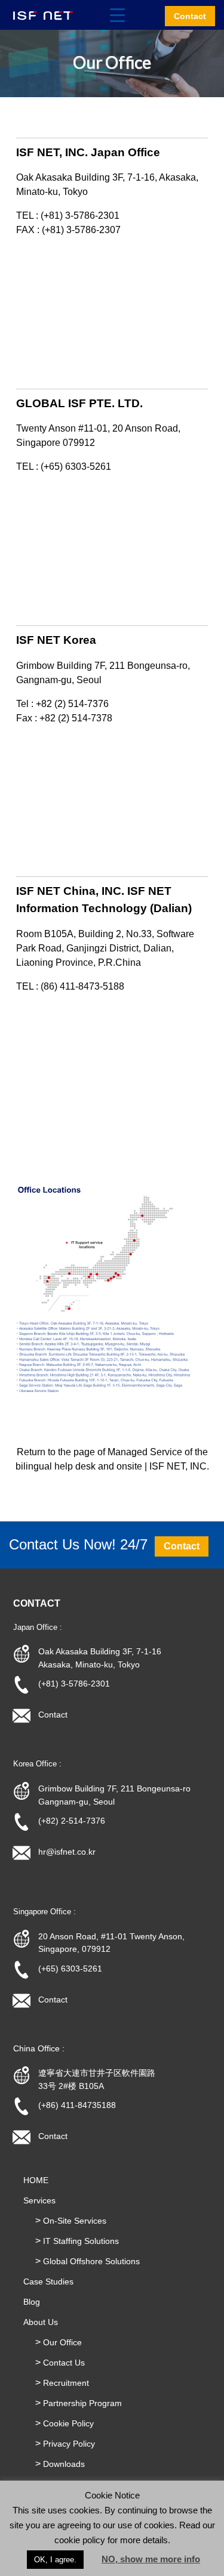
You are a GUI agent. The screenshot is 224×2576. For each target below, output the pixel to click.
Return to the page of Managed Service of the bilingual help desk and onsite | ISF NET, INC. (112, 1459)
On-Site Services (75, 2221)
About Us (41, 2322)
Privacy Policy (69, 2444)
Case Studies (48, 2281)
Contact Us (64, 2363)
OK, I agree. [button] (55, 2560)
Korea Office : (37, 1764)
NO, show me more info (151, 2559)
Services (39, 2200)
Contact (53, 1715)
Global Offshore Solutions (91, 2261)
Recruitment (66, 2383)
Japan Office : (38, 1627)
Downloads (64, 2464)
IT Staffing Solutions (81, 2241)
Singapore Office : (45, 1912)
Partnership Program (82, 2403)
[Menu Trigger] (117, 15)
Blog (32, 2302)
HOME (36, 2180)
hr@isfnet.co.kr (67, 1852)
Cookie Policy (68, 2423)
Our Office (62, 2342)
